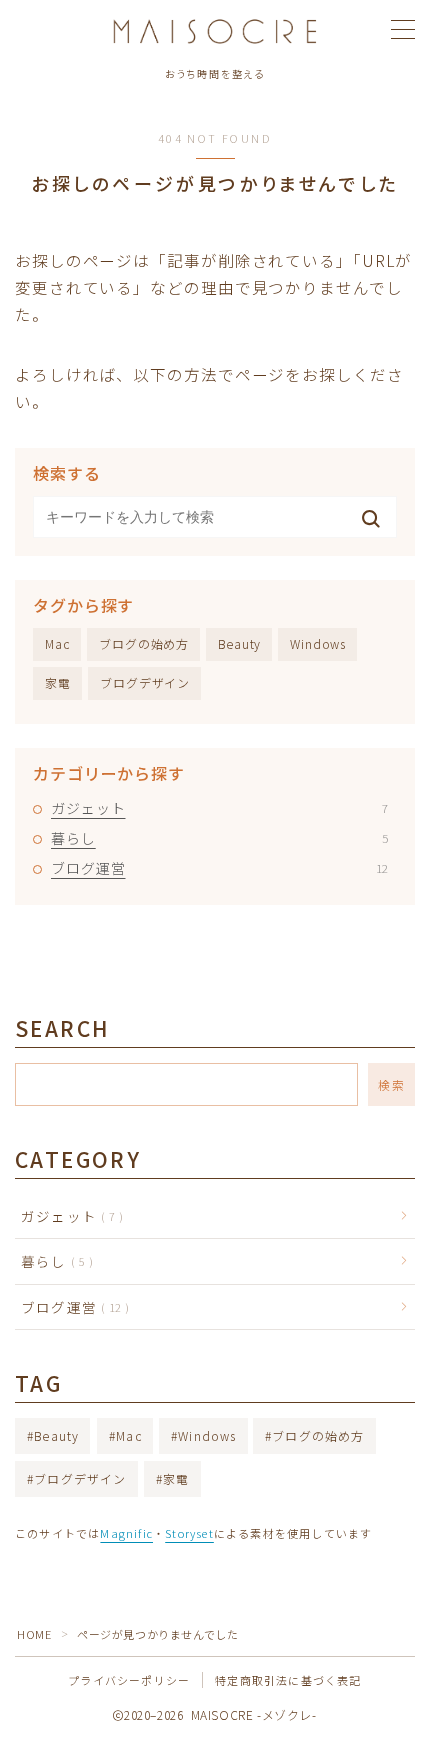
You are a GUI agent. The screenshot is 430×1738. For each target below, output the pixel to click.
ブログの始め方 (144, 643)
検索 (391, 1084)
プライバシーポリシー (129, 1680)
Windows (318, 643)
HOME (34, 1634)
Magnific (126, 1533)
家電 (58, 682)
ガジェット (219, 808)
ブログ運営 (219, 868)
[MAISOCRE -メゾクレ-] (215, 31)
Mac (57, 643)
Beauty (239, 643)
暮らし (219, 838)
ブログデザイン (145, 682)
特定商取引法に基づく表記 (288, 1680)
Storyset (189, 1533)
